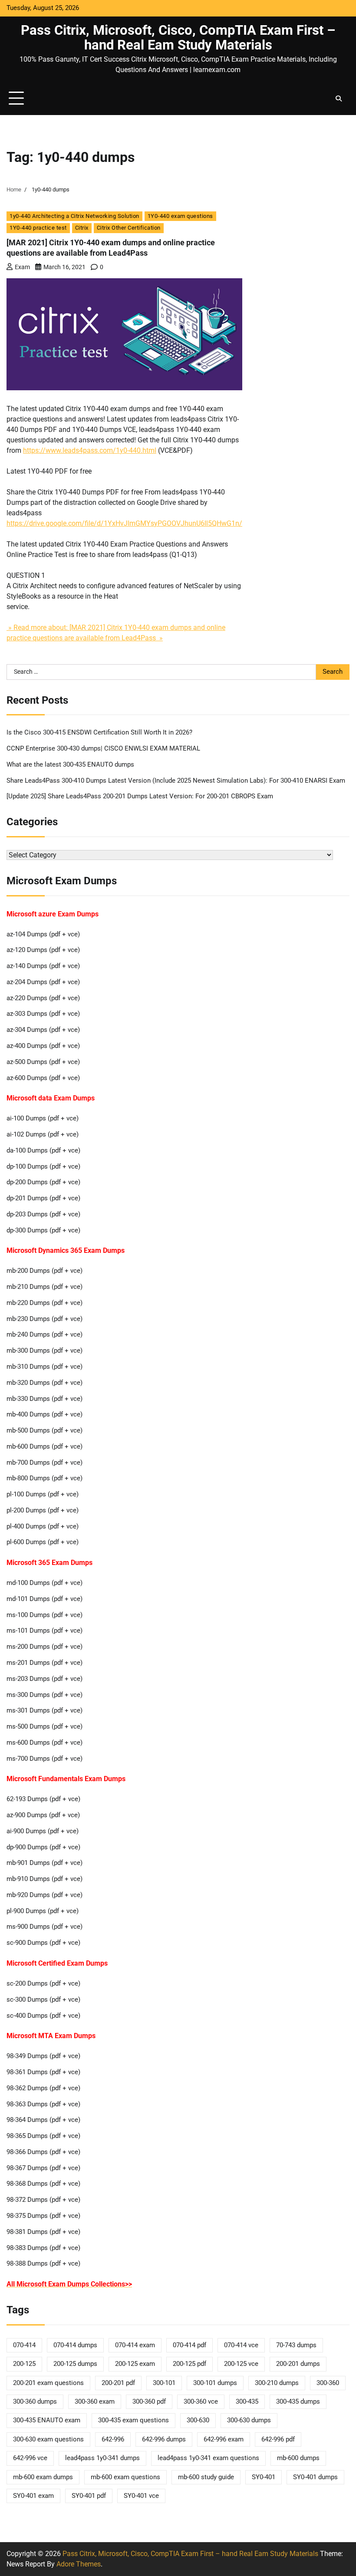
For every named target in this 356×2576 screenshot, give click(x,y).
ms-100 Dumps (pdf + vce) (44, 1615)
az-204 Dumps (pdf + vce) (43, 982)
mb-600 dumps (298, 2458)
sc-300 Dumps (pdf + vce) (43, 2000)
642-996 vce (30, 2458)
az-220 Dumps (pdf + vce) (43, 998)
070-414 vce (241, 2345)
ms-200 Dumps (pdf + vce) (44, 1647)
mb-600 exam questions (125, 2477)
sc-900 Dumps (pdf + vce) (43, 1943)
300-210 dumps (277, 2383)
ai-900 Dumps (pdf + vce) (43, 1831)
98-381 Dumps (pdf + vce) (43, 2232)
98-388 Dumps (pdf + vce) (43, 2264)
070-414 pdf (190, 2345)
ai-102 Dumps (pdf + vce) (43, 1135)
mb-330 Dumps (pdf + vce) (44, 1399)
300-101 (164, 2383)
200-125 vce (241, 2364)
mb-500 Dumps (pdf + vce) (44, 1431)
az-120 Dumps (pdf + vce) (43, 950)
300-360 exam (95, 2402)
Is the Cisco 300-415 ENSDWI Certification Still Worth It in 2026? (99, 733)
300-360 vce (201, 2402)
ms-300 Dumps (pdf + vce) (44, 1695)
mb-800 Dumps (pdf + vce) (44, 1478)
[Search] (339, 99)
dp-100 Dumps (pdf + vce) (43, 1167)
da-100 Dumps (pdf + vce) (43, 1151)
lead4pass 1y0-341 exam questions (208, 2458)
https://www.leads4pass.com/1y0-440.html (90, 450)
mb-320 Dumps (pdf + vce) (44, 1383)
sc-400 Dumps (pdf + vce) (43, 2016)
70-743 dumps (296, 2345)
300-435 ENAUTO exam (47, 2420)
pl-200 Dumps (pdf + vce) (43, 1510)
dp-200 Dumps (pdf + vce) (43, 1182)
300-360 (328, 2383)
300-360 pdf (149, 2402)
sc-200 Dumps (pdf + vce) (43, 1984)
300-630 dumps (249, 2420)
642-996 (113, 2439)
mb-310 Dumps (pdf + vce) (44, 1367)
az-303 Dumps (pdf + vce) (43, 1014)
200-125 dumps (75, 2364)
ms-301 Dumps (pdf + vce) (44, 1711)
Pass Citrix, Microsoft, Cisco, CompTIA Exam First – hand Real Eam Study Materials (178, 38)
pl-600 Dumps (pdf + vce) (43, 1542)
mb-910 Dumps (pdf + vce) (44, 1879)
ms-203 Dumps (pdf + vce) (44, 1679)
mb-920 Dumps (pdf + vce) (44, 1895)
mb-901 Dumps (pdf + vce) (44, 1863)
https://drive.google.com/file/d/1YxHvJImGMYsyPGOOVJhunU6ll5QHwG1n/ (124, 523)
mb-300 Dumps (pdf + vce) (44, 1351)
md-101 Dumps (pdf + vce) (44, 1599)
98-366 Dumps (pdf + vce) (43, 2152)
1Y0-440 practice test (38, 228)
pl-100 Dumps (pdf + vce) (43, 1494)
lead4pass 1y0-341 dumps (102, 2458)
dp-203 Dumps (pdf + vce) (43, 1214)
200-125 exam (135, 2364)
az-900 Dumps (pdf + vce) (43, 1815)
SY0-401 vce (141, 2496)
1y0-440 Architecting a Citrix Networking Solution (74, 216)
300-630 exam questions (48, 2439)
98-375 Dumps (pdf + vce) (43, 2216)
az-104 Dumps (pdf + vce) (43, 934)
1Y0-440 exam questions (180, 216)
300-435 (247, 2402)
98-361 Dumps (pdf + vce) (43, 2072)
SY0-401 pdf (89, 2496)
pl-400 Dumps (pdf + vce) (43, 1527)
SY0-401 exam (33, 2496)
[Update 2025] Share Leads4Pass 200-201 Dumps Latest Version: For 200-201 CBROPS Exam (140, 796)
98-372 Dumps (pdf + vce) (43, 2200)
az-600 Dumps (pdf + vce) (43, 1078)
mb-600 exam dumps (43, 2477)
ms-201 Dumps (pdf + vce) (44, 1663)
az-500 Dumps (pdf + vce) (43, 1062)
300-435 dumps (298, 2402)
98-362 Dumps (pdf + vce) (43, 2088)
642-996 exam (224, 2439)
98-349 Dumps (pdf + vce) (43, 2056)
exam (22, 267)
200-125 (24, 2364)
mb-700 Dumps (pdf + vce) (44, 1463)
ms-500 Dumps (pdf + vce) (44, 1727)
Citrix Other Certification (129, 228)
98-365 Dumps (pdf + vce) (43, 2136)
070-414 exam (135, 2345)
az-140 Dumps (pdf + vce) (43, 966)
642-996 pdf (278, 2439)
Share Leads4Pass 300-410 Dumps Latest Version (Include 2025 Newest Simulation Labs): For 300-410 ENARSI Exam (176, 781)
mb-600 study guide (206, 2477)
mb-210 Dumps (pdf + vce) (44, 1287)
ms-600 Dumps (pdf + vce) (44, 1743)
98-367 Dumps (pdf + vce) (43, 2168)
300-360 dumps (35, 2402)
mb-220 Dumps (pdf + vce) (44, 1303)
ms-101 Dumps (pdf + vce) (44, 1631)
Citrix (82, 228)
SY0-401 (264, 2477)
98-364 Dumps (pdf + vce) (43, 2120)
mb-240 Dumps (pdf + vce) (44, 1335)
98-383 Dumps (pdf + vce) (43, 2248)
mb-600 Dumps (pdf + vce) (44, 1447)
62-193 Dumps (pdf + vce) (43, 1799)
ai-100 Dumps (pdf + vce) (43, 1118)
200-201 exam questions (48, 2383)
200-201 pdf (118, 2383)
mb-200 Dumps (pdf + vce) (44, 1271)
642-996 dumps (164, 2439)
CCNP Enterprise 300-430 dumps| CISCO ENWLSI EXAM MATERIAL (103, 749)
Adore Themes (79, 2564)
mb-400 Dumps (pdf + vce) (44, 1415)
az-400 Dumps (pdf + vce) (43, 1046)
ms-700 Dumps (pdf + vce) (44, 1759)
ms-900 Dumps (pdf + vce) (44, 1927)
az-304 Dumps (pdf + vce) (43, 1030)
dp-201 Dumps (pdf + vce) (43, 1198)
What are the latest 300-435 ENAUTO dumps (70, 765)
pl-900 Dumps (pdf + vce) (43, 1911)
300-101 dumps (215, 2383)
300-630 (198, 2420)
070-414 (24, 2345)
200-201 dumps (298, 2364)
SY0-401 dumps (315, 2477)
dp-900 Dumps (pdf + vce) (43, 1847)
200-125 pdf (190, 2364)
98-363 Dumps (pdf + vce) (43, 2104)
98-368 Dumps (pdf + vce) (43, 2184)
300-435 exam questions (133, 2420)
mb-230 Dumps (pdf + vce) (44, 1319)
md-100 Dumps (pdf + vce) (44, 1583)
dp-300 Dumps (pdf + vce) (43, 1230)
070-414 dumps (75, 2345)
